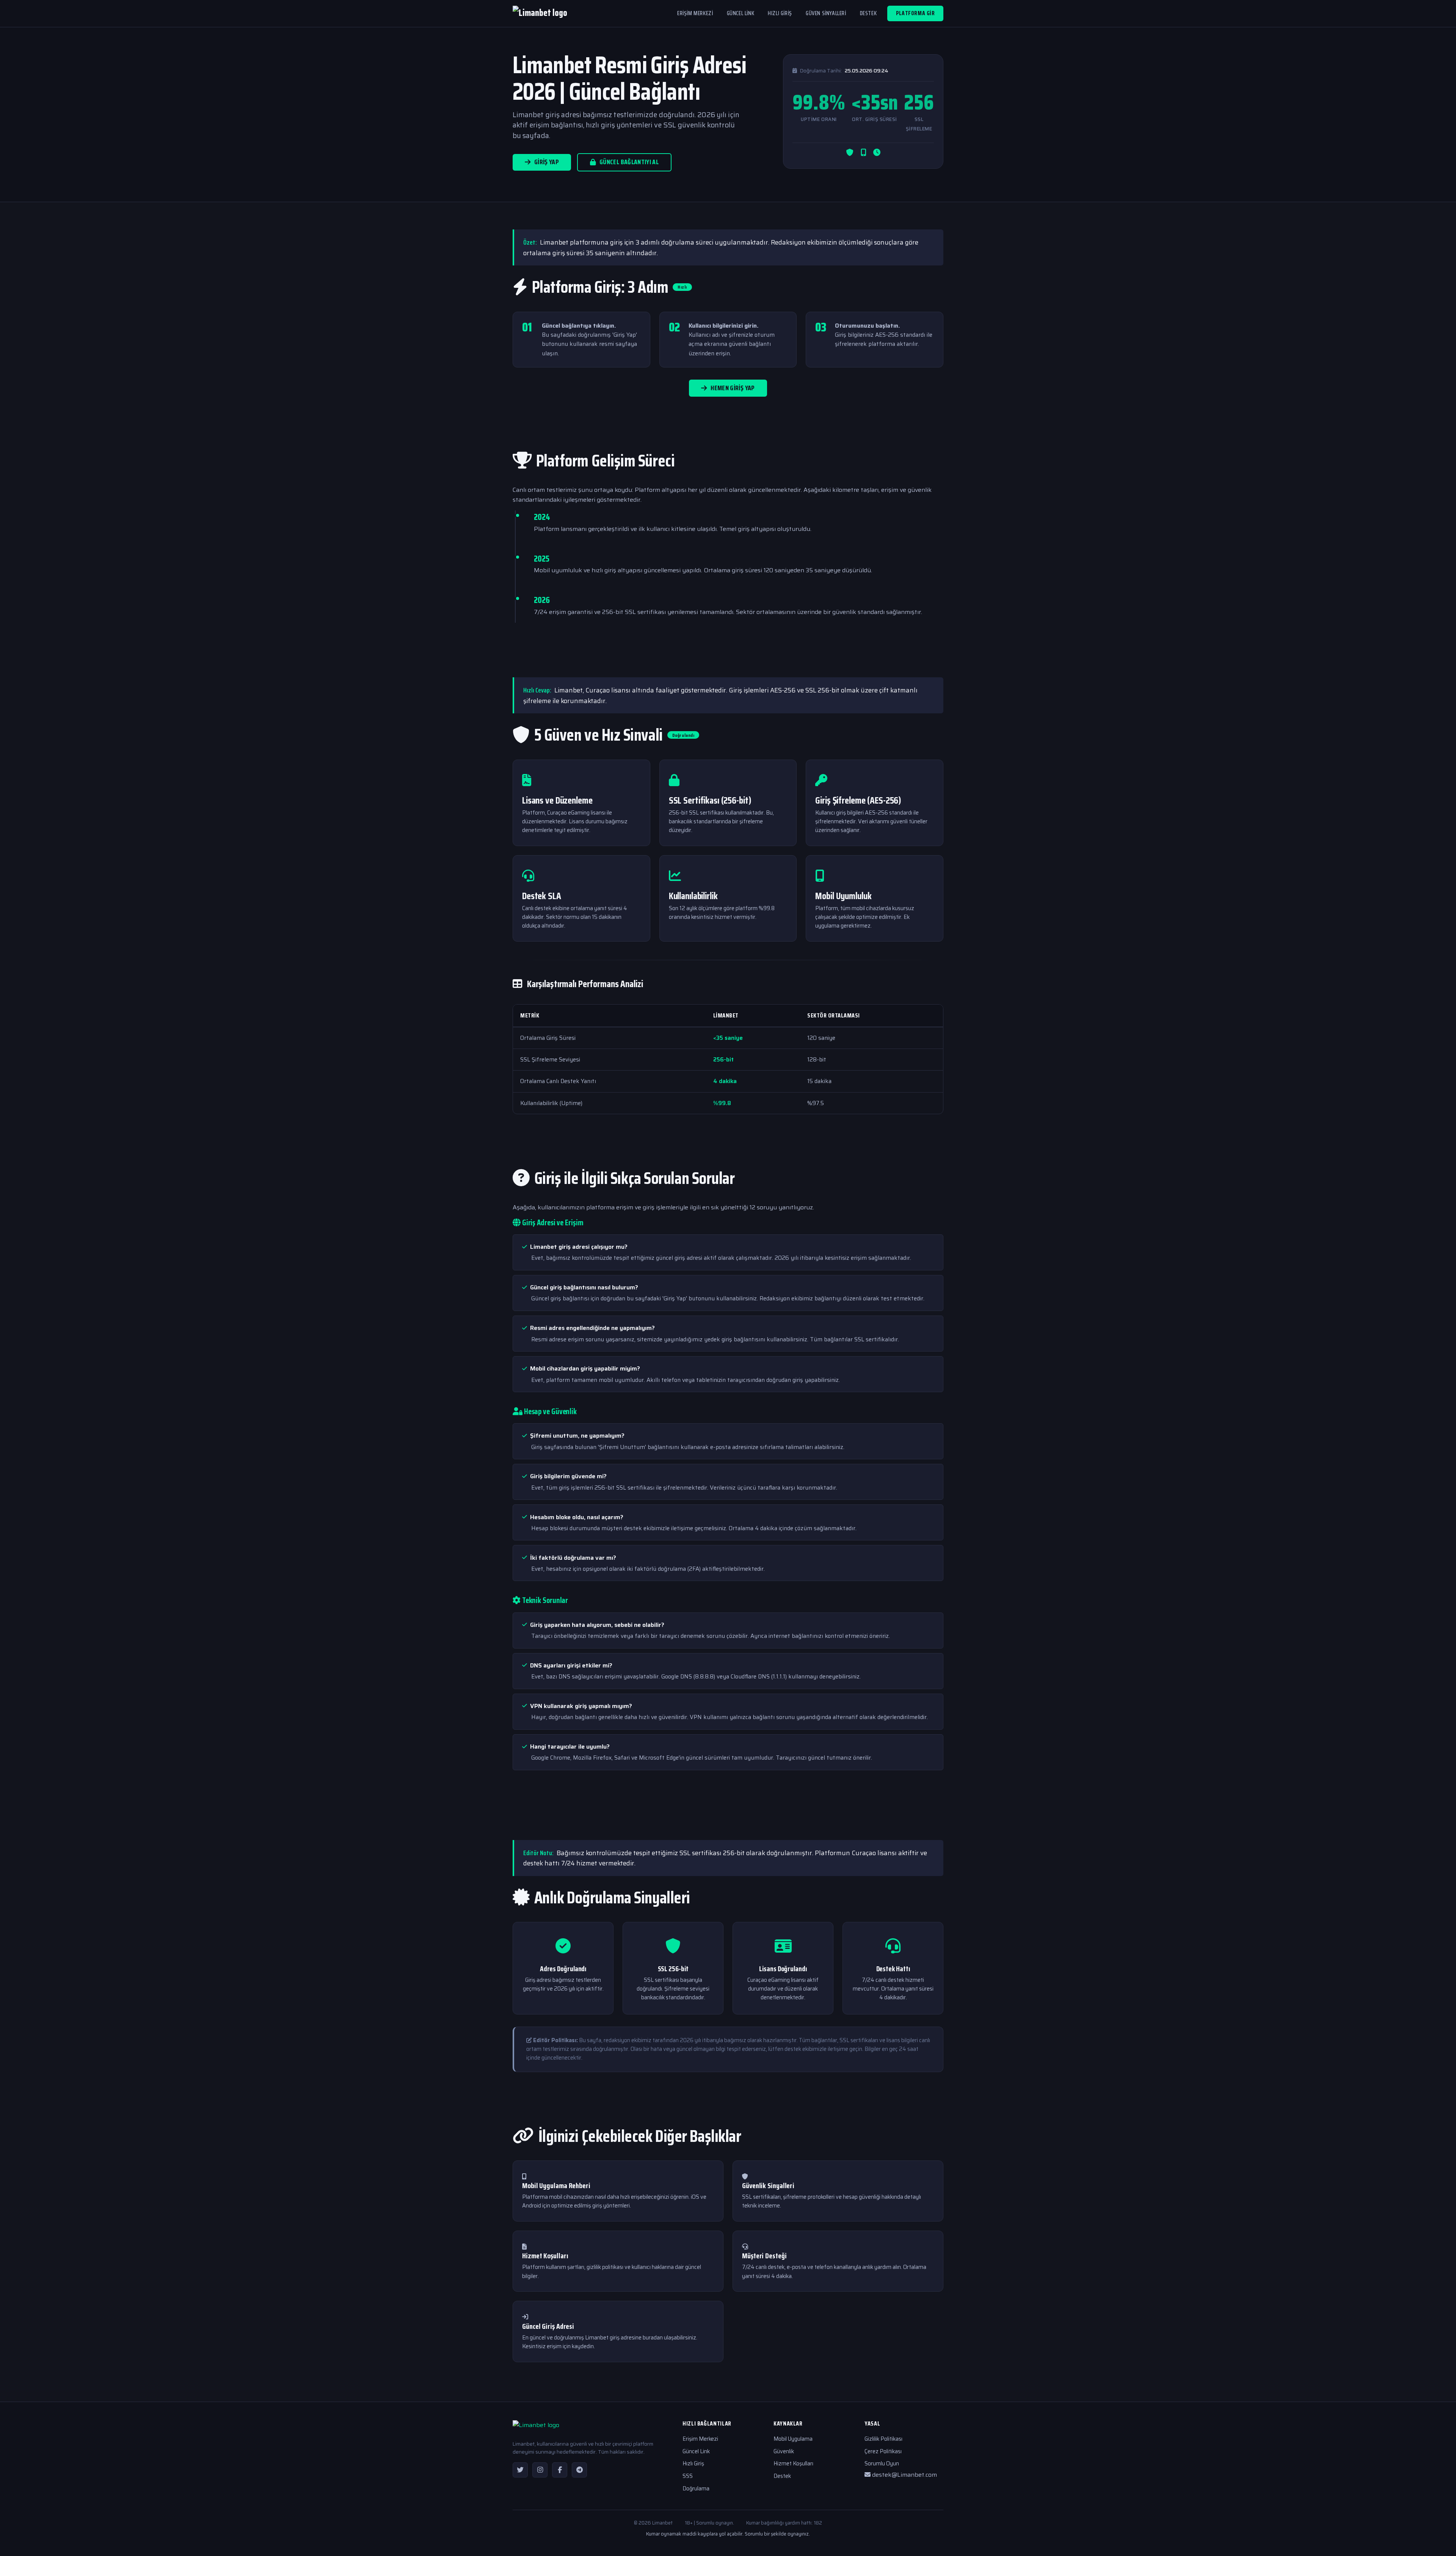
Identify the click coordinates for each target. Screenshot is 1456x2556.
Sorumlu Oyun (882, 2463)
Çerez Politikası (883, 2451)
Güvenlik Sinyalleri (768, 2185)
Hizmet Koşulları (545, 2256)
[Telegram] (579, 2470)
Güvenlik (784, 2451)
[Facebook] (560, 2470)
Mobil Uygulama (793, 2439)
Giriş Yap (547, 162)
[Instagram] (540, 2470)
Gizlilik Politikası (883, 2439)
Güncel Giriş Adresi (548, 2326)
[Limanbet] (540, 14)
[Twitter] (520, 2470)
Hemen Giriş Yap (733, 388)
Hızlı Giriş (780, 13)
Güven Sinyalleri (826, 13)
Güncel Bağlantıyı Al (629, 162)
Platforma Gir (915, 13)
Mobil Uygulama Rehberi (556, 2185)
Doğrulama (696, 2488)
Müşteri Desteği (764, 2256)
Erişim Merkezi (695, 13)
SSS (688, 2476)
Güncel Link (741, 13)
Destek (868, 13)
